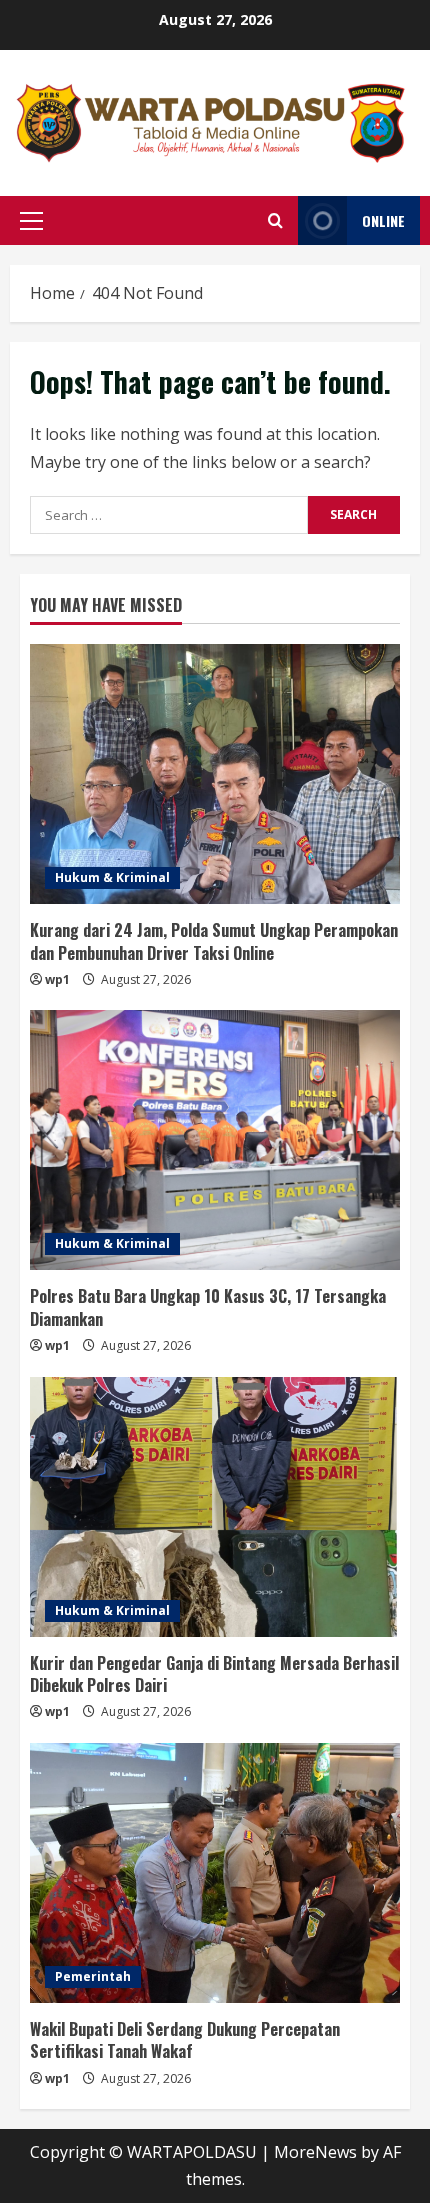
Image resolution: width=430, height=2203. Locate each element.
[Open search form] (275, 220)
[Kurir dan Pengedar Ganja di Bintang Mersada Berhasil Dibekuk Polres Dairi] (215, 1507)
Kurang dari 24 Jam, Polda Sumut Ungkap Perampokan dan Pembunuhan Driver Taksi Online (214, 941)
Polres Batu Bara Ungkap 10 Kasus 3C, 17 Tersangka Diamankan (208, 1307)
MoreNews (315, 2152)
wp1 (57, 979)
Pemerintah (93, 1976)
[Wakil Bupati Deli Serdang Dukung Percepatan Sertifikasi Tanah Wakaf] (215, 1873)
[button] (31, 221)
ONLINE (383, 220)
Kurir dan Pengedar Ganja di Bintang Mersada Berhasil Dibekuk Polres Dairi (214, 1674)
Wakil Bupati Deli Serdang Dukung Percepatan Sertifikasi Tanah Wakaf (185, 2040)
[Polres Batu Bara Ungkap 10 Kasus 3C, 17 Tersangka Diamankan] (215, 1140)
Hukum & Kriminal (112, 877)
